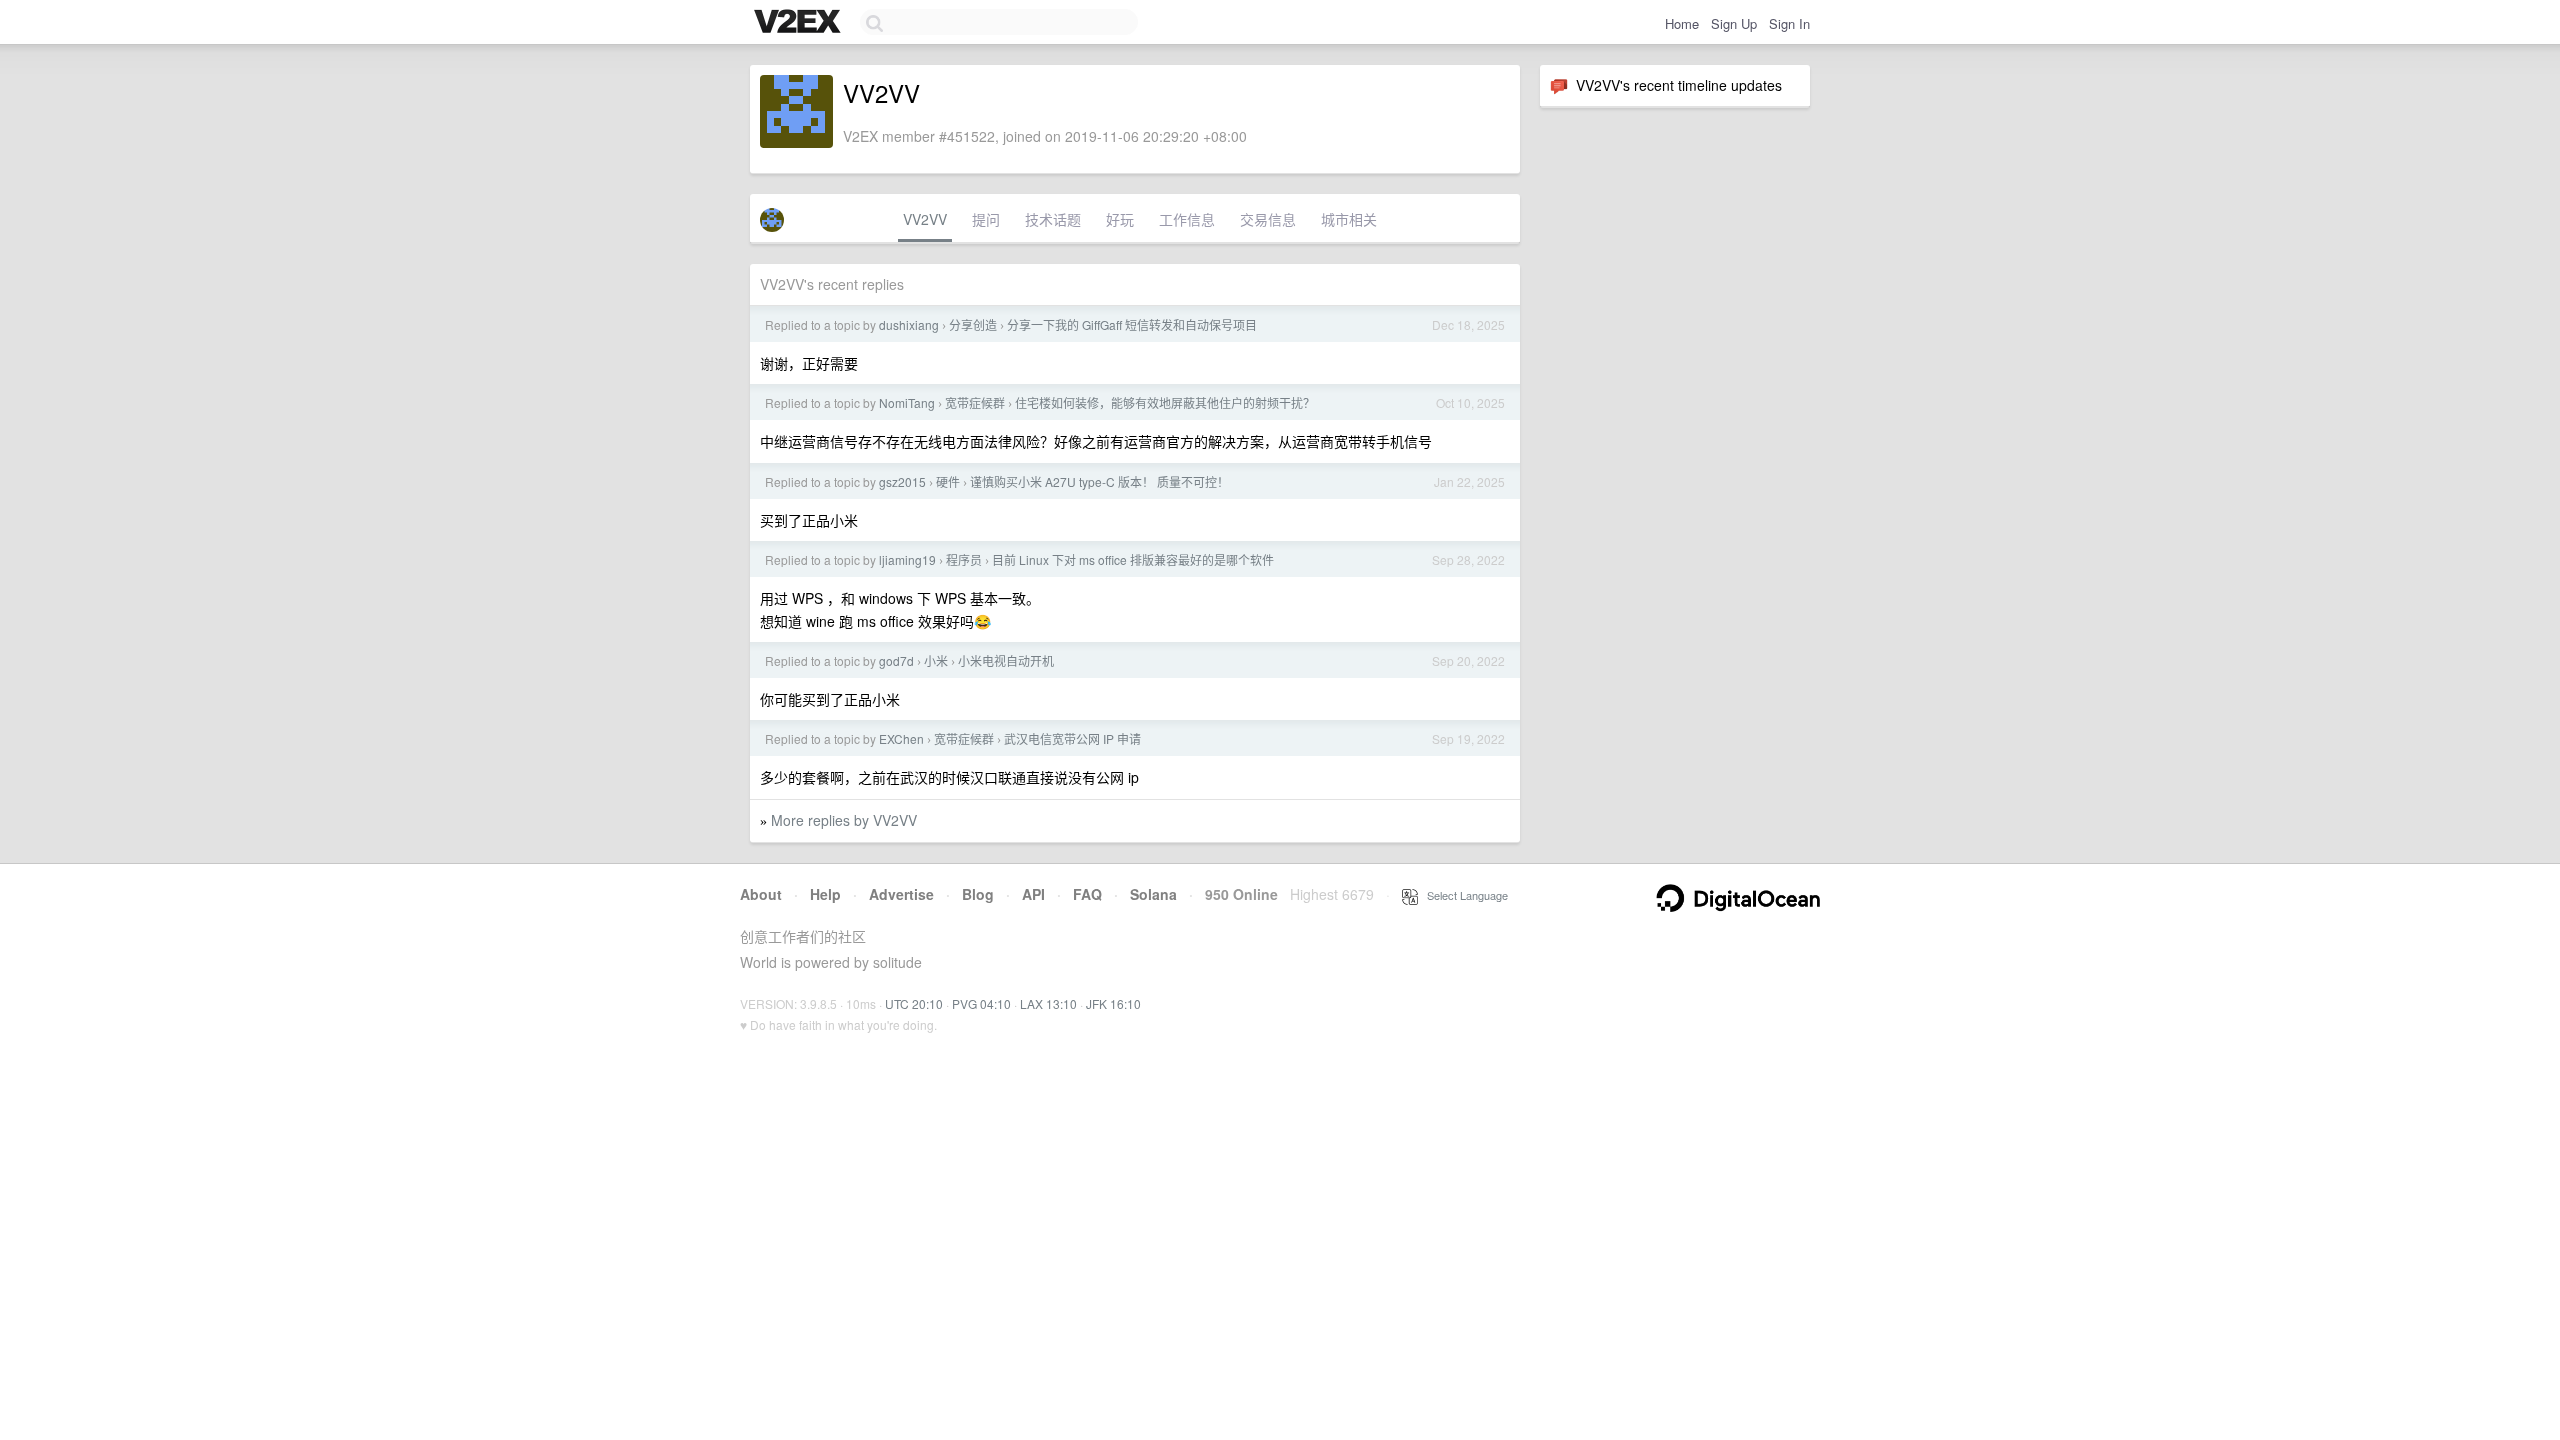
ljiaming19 (907, 559)
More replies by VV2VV (844, 820)
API (1033, 894)
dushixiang (909, 324)
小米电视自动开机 (1006, 660)
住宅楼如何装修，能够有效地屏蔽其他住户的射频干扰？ (1165, 402)
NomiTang (907, 402)
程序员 (964, 559)
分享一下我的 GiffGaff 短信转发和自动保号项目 (1132, 324)
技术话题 (1053, 219)
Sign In (1789, 23)
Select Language (1463, 895)
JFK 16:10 (1113, 1003)
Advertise (901, 894)
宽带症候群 (975, 402)
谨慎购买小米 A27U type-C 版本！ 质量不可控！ (1099, 481)
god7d (896, 660)
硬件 (948, 481)
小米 (936, 660)
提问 (986, 219)
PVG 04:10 (981, 1003)
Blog (978, 894)
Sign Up (1734, 23)
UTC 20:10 (914, 1003)
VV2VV (925, 219)
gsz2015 (902, 481)
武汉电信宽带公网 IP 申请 (1072, 738)
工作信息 (1187, 219)
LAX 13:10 (1048, 1003)
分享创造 (973, 324)
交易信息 (1268, 219)
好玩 (1120, 219)
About (761, 894)
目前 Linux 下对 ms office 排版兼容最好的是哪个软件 (1133, 559)
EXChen (901, 738)
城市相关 (1349, 219)
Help (825, 894)
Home (1682, 23)
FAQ (1087, 894)
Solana (1153, 894)
